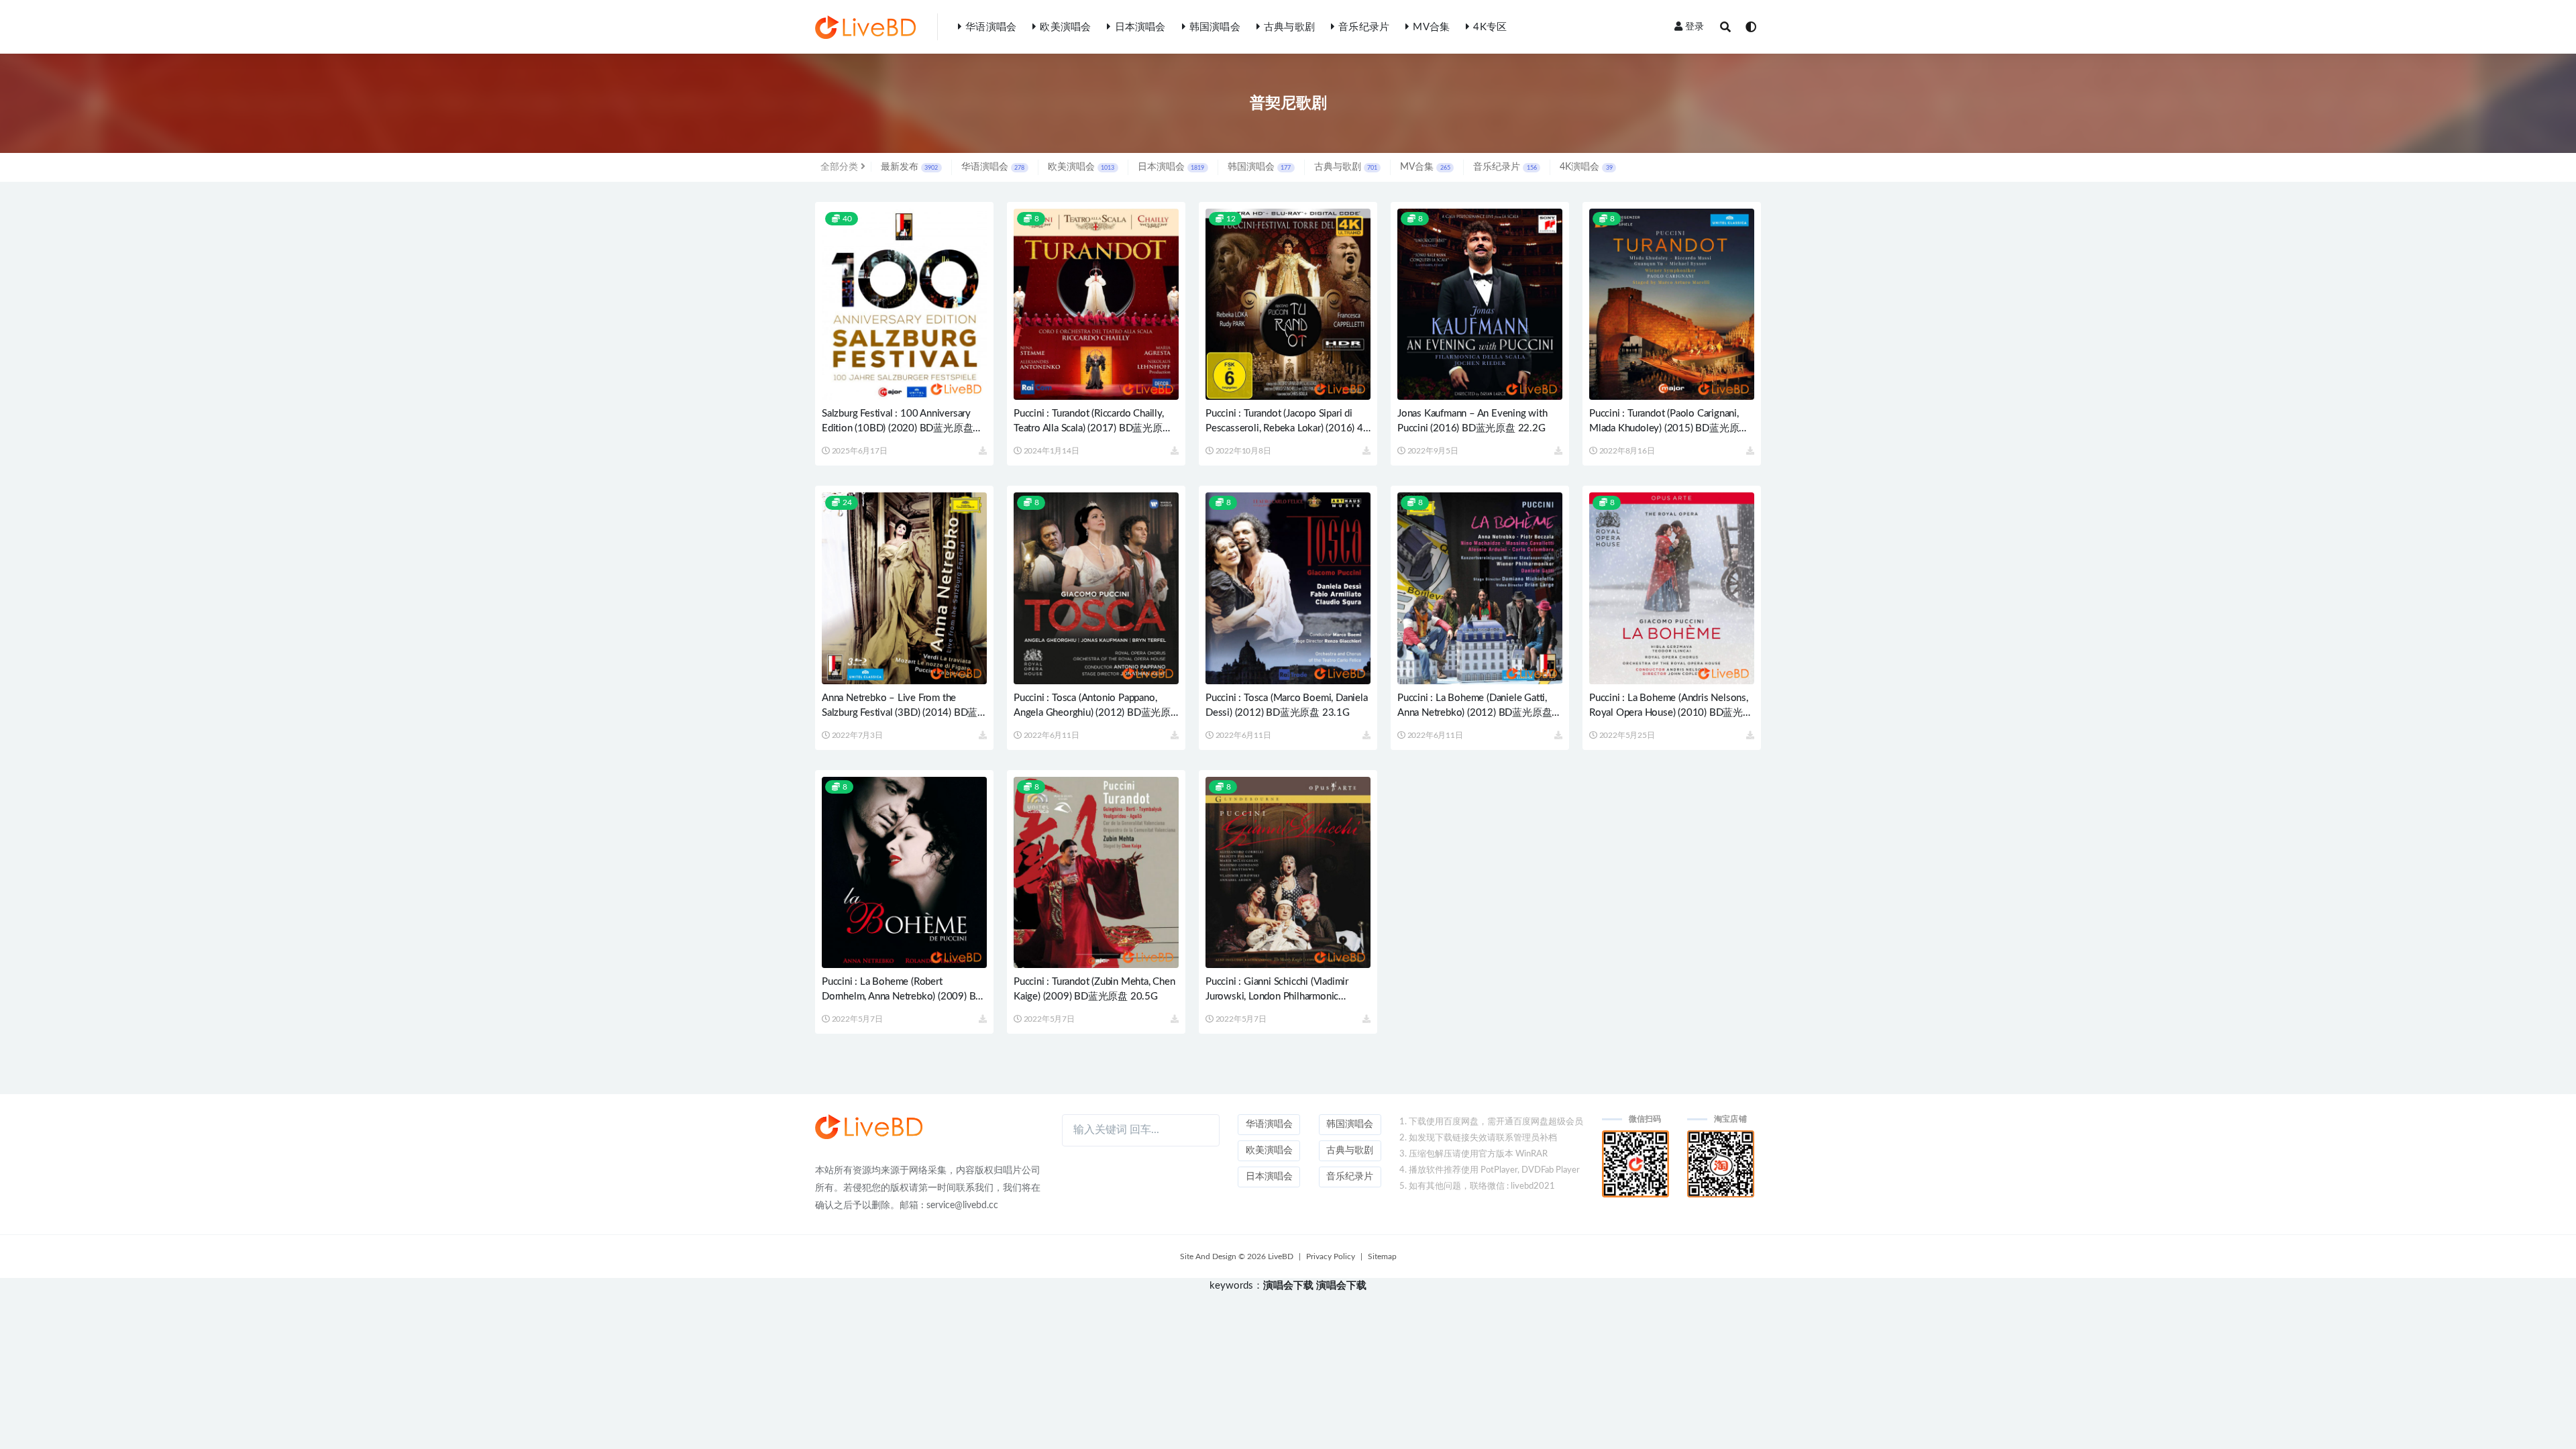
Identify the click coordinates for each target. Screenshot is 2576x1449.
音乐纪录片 (1364, 27)
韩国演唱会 (1215, 27)
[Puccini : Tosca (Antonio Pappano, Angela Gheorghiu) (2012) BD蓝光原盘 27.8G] (1096, 588)
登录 (1695, 27)
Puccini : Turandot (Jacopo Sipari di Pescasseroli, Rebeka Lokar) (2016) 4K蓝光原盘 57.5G (1288, 428)
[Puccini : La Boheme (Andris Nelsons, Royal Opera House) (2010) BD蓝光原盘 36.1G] (1672, 588)
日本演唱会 (1140, 27)
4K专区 (1490, 27)
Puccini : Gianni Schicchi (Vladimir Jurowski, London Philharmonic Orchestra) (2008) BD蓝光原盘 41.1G (1286, 997)
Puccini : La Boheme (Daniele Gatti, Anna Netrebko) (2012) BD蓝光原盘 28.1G (1474, 713)
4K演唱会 (1586, 167)
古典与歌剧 (1289, 27)
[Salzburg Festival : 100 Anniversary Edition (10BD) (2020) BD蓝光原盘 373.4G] (904, 304)
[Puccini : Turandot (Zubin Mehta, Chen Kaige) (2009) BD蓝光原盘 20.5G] (1096, 872)
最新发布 (909, 167)
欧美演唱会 (1065, 27)
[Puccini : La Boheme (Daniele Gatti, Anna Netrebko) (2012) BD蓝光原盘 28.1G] (1480, 588)
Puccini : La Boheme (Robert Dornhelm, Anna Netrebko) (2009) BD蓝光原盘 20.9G (902, 997)
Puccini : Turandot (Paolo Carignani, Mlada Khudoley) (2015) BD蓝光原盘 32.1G (1669, 428)
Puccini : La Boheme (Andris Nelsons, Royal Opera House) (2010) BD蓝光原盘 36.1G (1671, 713)
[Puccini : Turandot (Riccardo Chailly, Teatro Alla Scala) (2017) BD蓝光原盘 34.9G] (1096, 304)
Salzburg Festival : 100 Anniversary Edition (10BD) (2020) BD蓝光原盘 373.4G (897, 428)
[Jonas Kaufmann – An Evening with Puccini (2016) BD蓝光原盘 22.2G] (1480, 304)
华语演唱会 (991, 27)
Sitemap (1382, 1256)
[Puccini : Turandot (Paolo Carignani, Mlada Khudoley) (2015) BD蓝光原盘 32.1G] (1672, 304)
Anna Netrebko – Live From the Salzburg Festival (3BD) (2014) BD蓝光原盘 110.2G (900, 713)
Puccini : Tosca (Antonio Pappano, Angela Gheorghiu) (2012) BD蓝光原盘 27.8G (1092, 713)
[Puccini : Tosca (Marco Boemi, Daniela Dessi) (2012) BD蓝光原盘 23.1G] (1288, 588)
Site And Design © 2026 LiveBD (1237, 1256)
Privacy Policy (1331, 1256)
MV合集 (1431, 27)
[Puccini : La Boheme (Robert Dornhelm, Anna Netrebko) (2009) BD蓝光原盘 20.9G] (904, 872)
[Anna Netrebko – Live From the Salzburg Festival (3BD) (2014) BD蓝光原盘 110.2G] (904, 588)
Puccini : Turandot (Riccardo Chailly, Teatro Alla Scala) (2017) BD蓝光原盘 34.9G (1093, 428)
